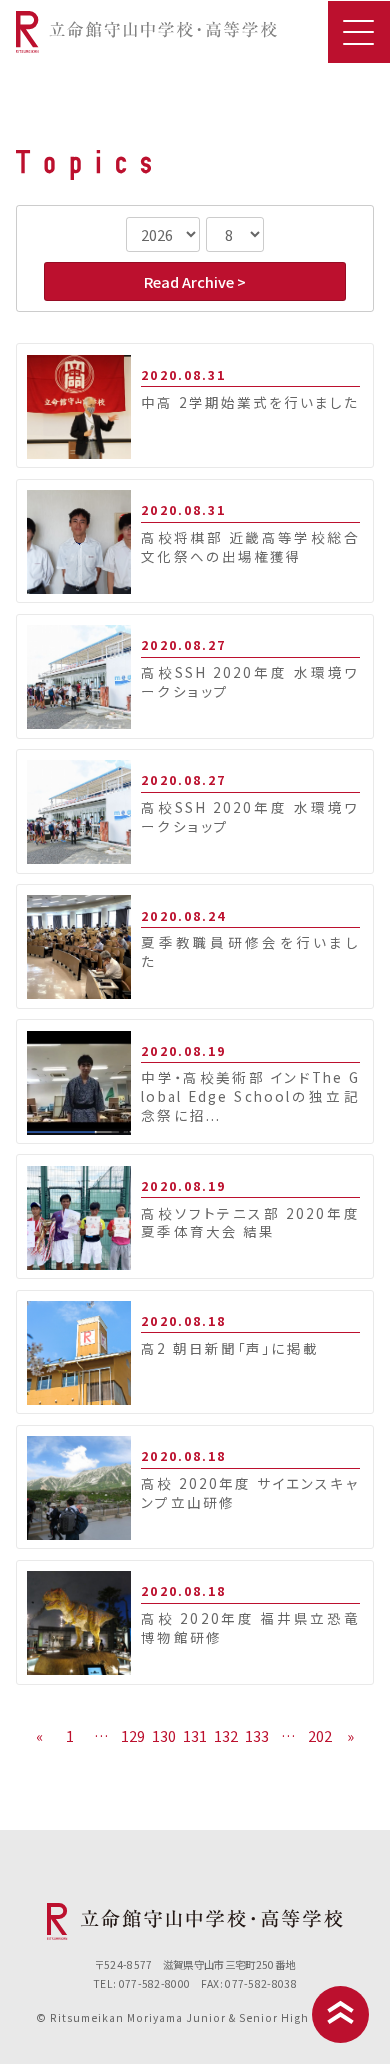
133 (257, 1736)
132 (226, 1736)
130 (164, 1736)
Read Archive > (195, 281)
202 (320, 1736)
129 (133, 1736)
